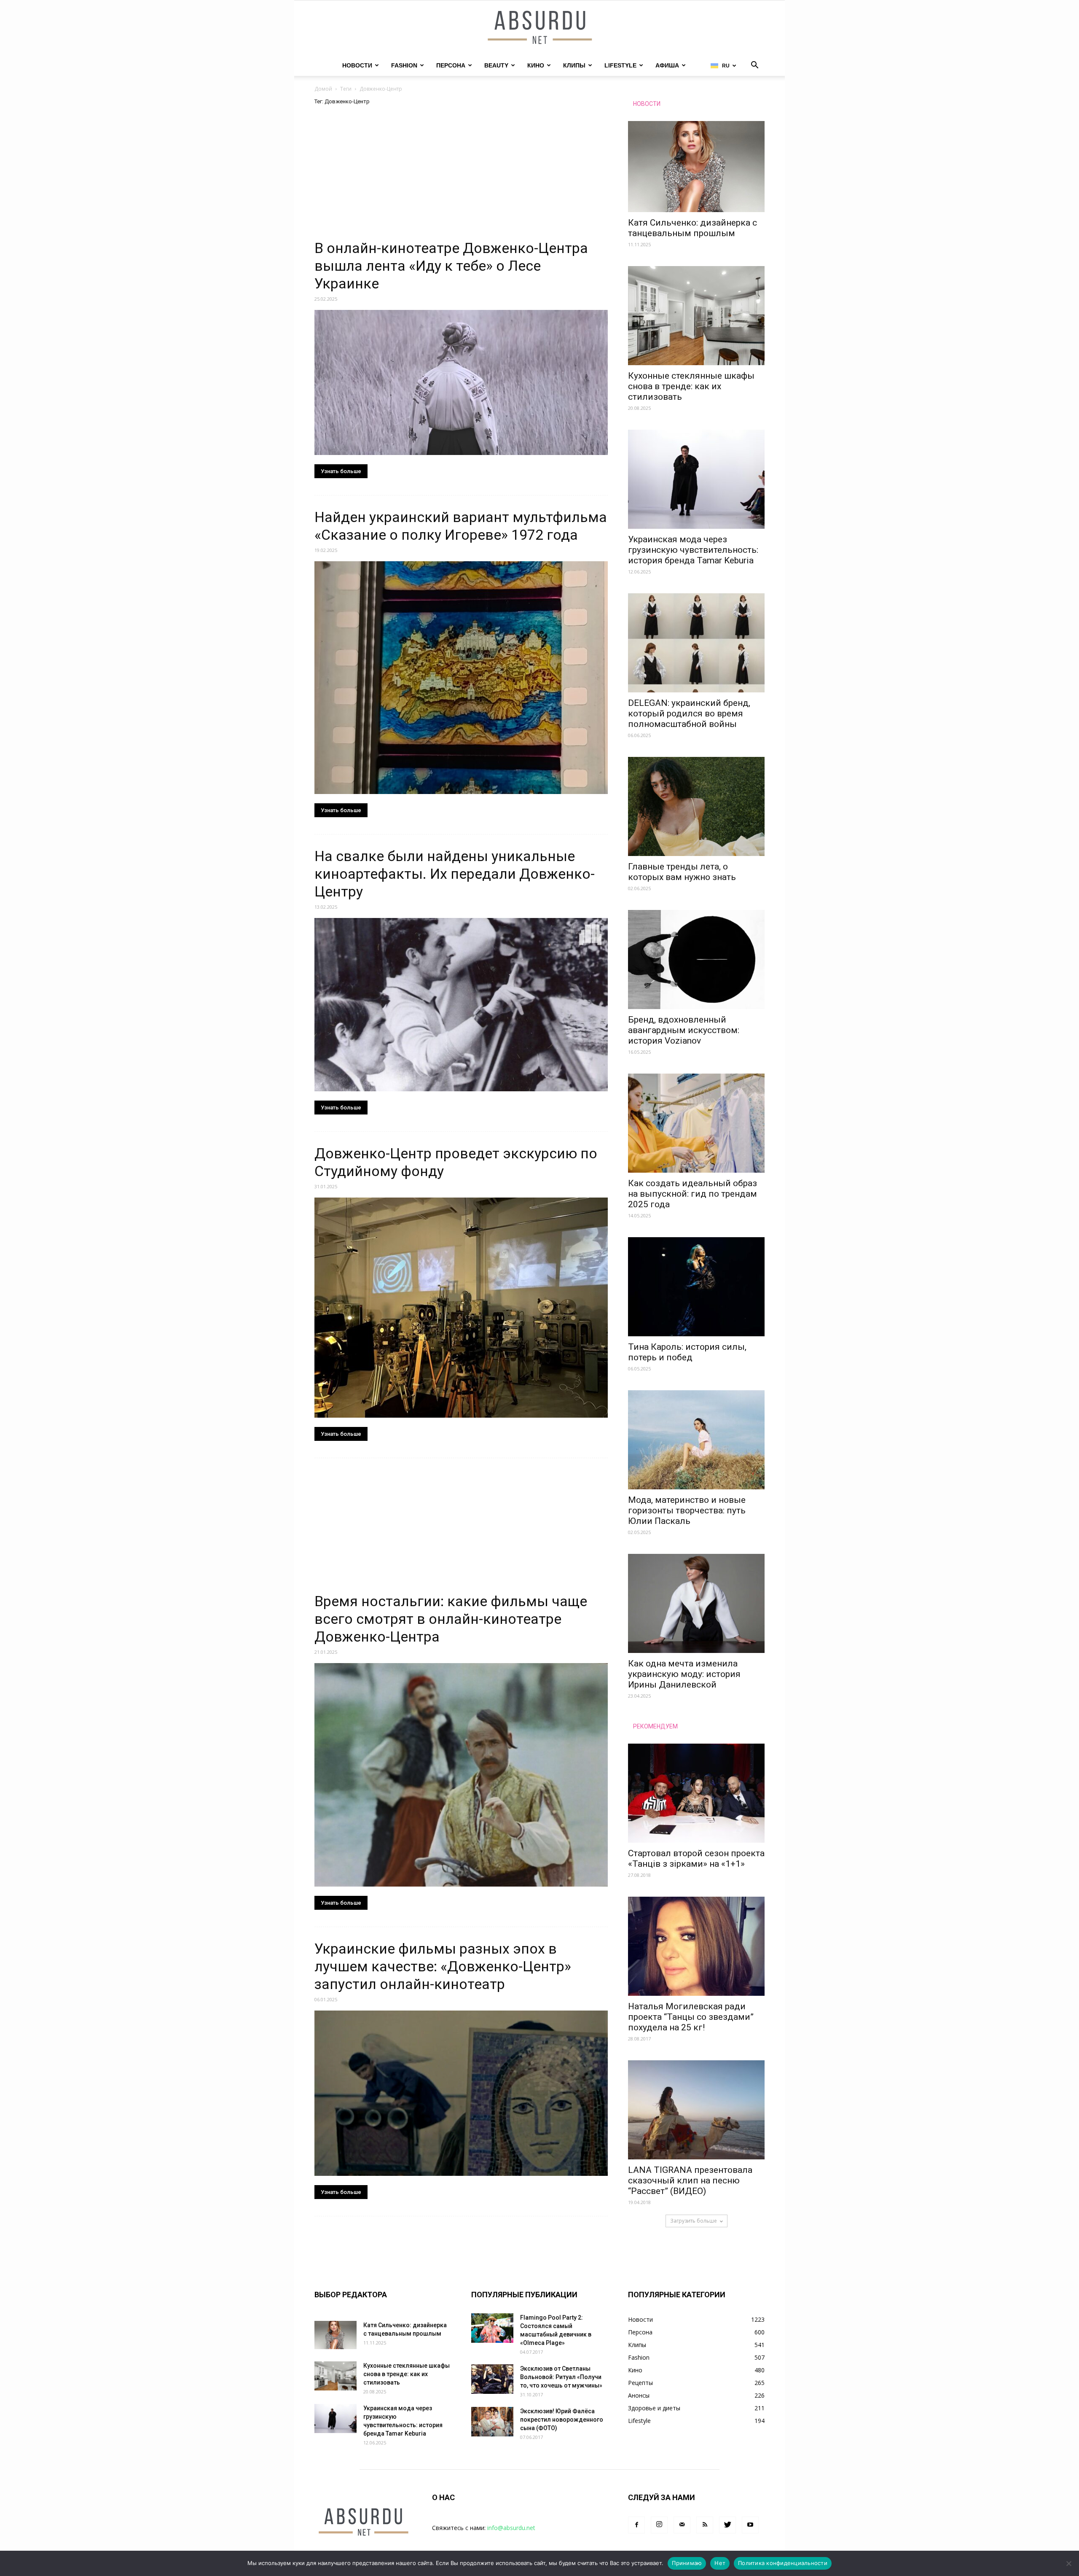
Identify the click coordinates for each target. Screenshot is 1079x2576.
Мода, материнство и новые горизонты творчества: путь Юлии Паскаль (687, 1510)
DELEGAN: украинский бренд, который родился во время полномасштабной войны (689, 713)
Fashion (404, 65)
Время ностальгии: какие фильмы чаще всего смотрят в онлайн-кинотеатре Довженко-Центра (451, 1619)
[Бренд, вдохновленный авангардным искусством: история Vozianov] (696, 960)
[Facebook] (636, 2525)
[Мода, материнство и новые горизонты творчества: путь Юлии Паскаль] (696, 1440)
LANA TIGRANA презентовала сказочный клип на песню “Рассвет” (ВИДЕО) (690, 2180)
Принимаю (687, 2563)
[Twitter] (727, 2525)
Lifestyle (620, 65)
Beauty (496, 65)
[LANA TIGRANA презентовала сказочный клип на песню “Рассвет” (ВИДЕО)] (696, 2110)
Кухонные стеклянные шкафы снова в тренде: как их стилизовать (691, 386)
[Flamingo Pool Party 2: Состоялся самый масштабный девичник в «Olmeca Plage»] (492, 2328)
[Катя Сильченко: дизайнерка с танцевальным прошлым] (696, 167)
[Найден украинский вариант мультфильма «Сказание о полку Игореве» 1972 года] (461, 678)
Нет (720, 2563)
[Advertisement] (461, 177)
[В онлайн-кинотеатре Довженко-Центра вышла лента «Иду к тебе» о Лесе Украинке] (461, 382)
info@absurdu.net (511, 2528)
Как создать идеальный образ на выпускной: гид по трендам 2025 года (692, 1194)
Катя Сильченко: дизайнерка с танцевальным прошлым (692, 228)
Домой (323, 89)
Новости (357, 65)
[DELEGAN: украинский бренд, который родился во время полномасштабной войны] (696, 643)
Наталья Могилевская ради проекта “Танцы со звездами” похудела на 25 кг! (691, 2017)
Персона (451, 65)
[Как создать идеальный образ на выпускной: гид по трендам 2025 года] (696, 1123)
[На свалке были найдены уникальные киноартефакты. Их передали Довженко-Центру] (461, 1005)
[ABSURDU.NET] (539, 28)
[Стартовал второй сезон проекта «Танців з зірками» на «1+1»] (696, 1793)
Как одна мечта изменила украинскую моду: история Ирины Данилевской (684, 1674)
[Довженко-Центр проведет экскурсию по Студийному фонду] (461, 1308)
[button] (754, 66)
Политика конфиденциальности (783, 2563)
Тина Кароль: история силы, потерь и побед (687, 1352)
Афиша (667, 65)
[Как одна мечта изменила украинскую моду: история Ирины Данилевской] (696, 1603)
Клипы (574, 65)
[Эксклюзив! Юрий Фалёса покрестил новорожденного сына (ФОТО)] (492, 2422)
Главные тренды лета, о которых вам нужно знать (682, 872)
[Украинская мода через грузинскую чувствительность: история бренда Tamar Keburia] (696, 479)
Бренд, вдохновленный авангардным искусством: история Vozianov (684, 1030)
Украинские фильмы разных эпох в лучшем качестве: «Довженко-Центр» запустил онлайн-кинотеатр (443, 1966)
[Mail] (682, 2525)
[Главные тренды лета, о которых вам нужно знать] (696, 806)
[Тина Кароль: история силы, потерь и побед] (696, 1287)
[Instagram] (659, 2525)
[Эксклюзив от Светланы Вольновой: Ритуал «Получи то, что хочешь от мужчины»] (492, 2379)
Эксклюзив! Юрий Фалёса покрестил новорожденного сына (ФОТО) (562, 2420)
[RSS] (705, 2525)
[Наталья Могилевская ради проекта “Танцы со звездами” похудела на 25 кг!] (696, 1946)
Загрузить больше (694, 2221)
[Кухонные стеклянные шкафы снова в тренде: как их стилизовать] (696, 316)
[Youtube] (750, 2525)
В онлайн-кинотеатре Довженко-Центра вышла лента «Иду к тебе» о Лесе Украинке (451, 266)
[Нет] (1068, 2563)
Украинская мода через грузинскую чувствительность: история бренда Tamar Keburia (693, 550)
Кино (536, 65)
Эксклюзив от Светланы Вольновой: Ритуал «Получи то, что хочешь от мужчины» (561, 2377)
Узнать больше (341, 471)
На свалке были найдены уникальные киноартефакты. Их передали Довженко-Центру (455, 874)
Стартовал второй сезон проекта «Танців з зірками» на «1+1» (696, 1859)
